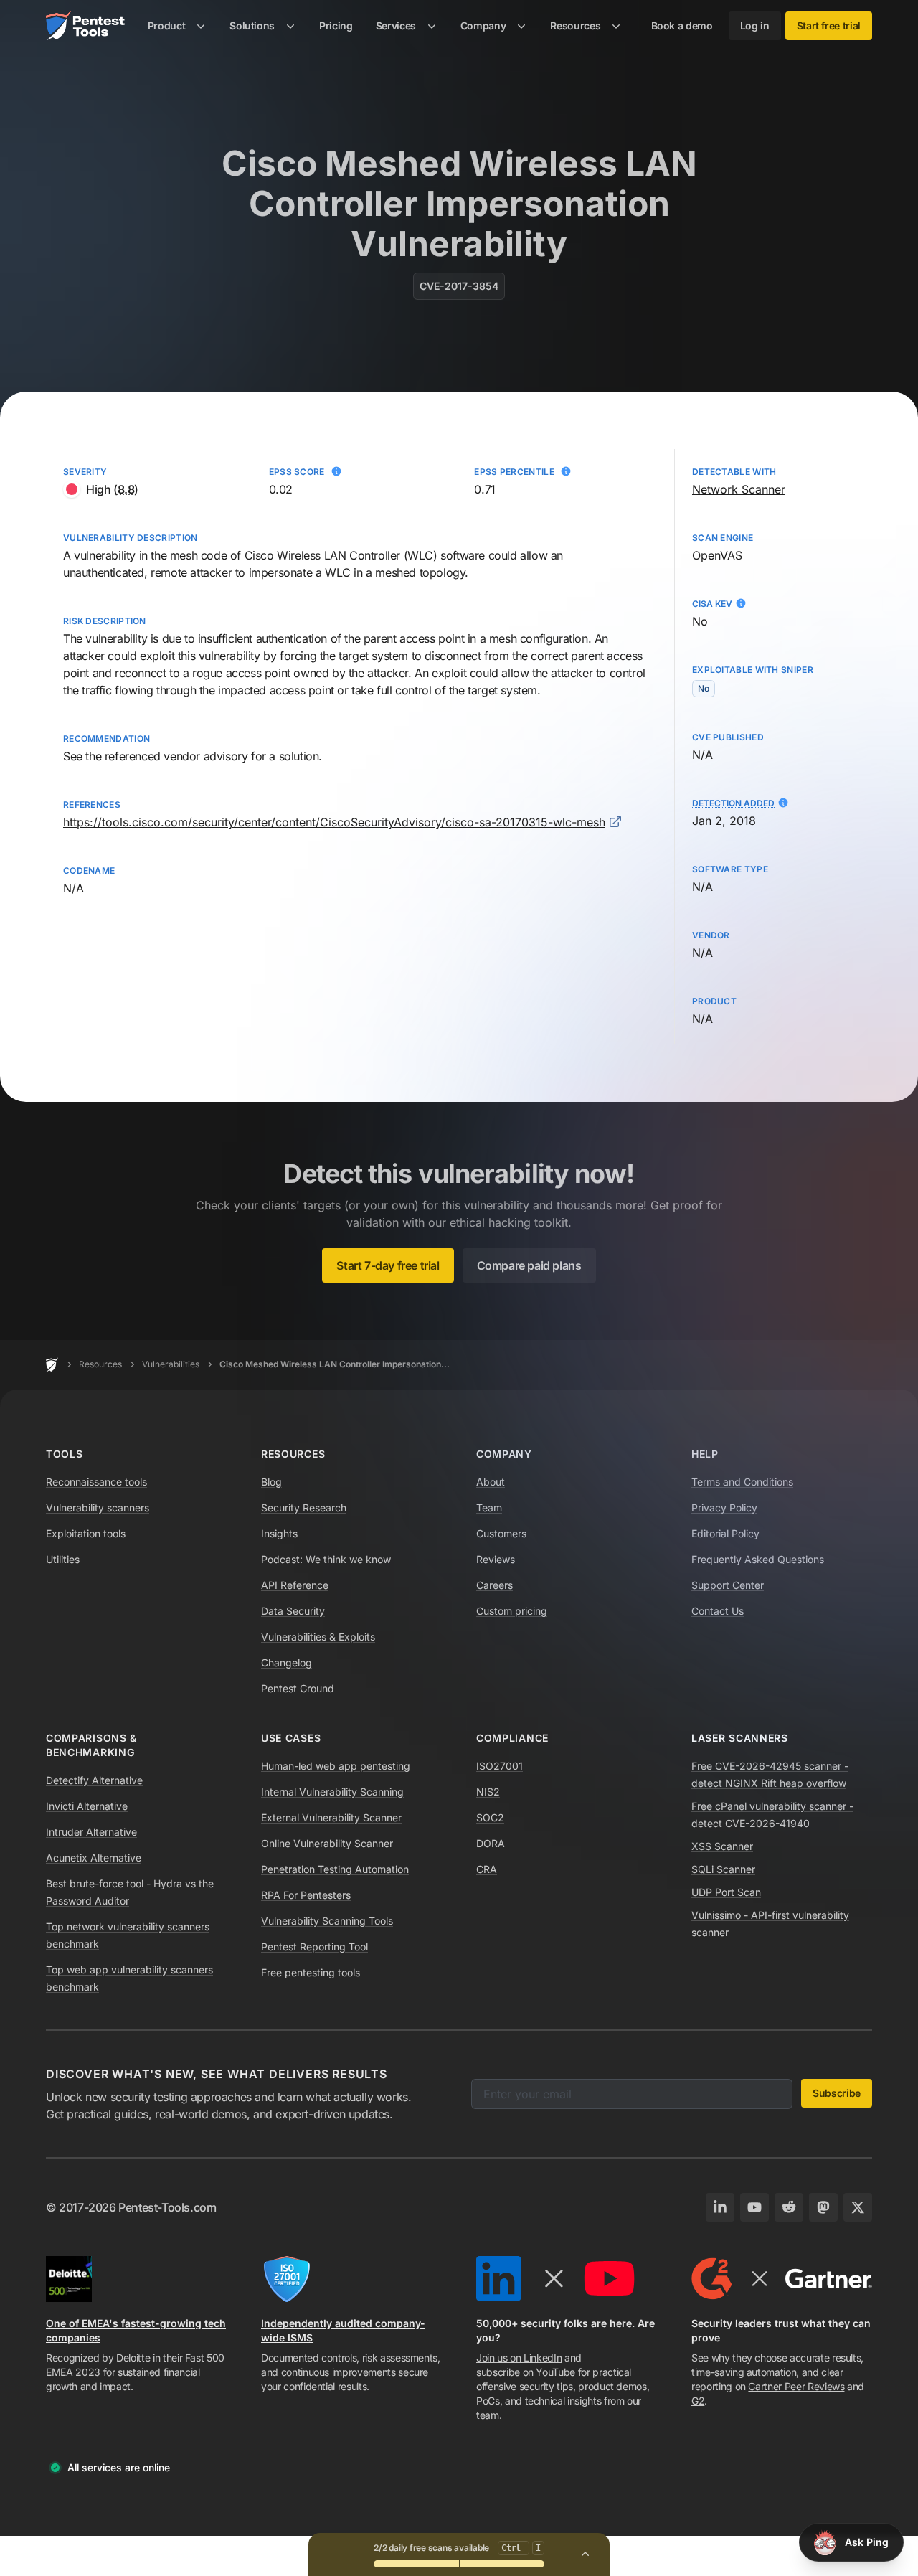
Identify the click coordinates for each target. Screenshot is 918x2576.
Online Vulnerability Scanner (327, 1843)
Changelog (287, 1662)
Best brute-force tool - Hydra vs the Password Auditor (130, 1892)
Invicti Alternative (87, 1806)
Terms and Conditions (742, 1482)
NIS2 (488, 1792)
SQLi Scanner (723, 1869)
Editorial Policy (725, 1533)
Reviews (496, 1559)
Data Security (293, 1611)
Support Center (728, 1585)
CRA (487, 1869)
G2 (698, 2401)
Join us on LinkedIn (519, 2358)
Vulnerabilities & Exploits (318, 1637)
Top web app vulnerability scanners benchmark (129, 1978)
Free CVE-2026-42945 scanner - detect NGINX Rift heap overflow (770, 1774)
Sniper (797, 670)
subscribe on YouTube (526, 2372)
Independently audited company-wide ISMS (343, 2330)
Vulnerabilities (171, 1364)
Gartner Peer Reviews (796, 2386)
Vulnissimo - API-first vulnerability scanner (770, 1924)
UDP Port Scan (726, 1892)
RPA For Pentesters (306, 1895)
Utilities (63, 1559)
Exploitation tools (86, 1533)
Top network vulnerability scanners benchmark (128, 1935)
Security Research (304, 1508)
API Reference (295, 1585)
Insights (279, 1533)
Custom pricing (512, 1611)
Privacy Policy (724, 1508)
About (491, 1482)
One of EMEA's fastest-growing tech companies (136, 2330)
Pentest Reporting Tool (314, 1947)
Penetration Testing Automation (335, 1869)
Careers (495, 1585)
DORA (491, 1843)
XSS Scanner (722, 1846)
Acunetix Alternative (94, 1858)
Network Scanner (739, 489)
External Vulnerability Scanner (331, 1817)
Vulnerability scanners (98, 1508)
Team (489, 1508)
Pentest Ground (298, 1688)
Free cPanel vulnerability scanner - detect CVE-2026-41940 (772, 1815)
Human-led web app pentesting (336, 1766)
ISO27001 (500, 1766)
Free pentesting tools (311, 1972)
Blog (271, 1482)
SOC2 (490, 1817)
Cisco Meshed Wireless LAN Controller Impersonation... (335, 1364)
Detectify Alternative (94, 1780)
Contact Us (718, 1611)
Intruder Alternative (91, 1832)
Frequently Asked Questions (758, 1559)
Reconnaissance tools (96, 1482)
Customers (501, 1533)
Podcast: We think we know (326, 1559)
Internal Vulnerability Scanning (332, 1792)
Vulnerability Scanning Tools (327, 1921)
